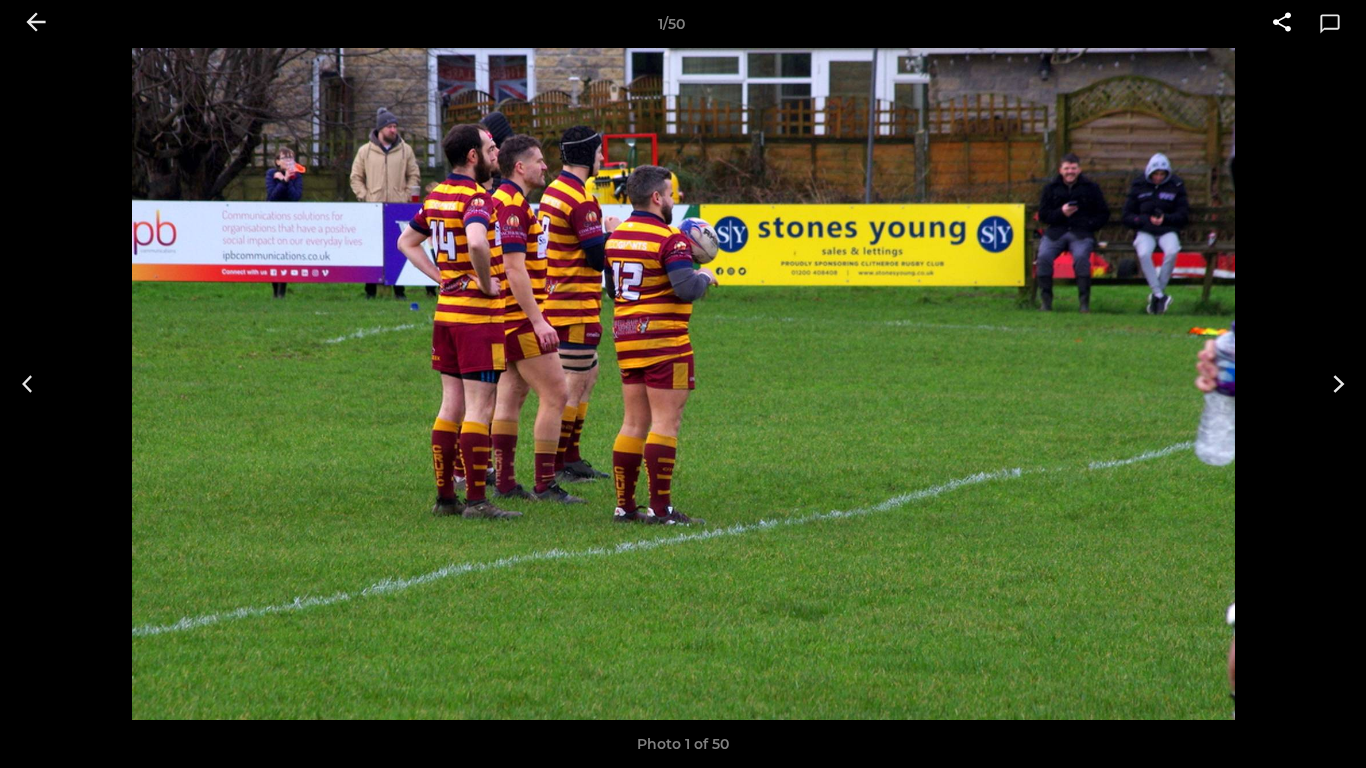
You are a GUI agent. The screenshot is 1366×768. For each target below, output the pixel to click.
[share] (1282, 24)
